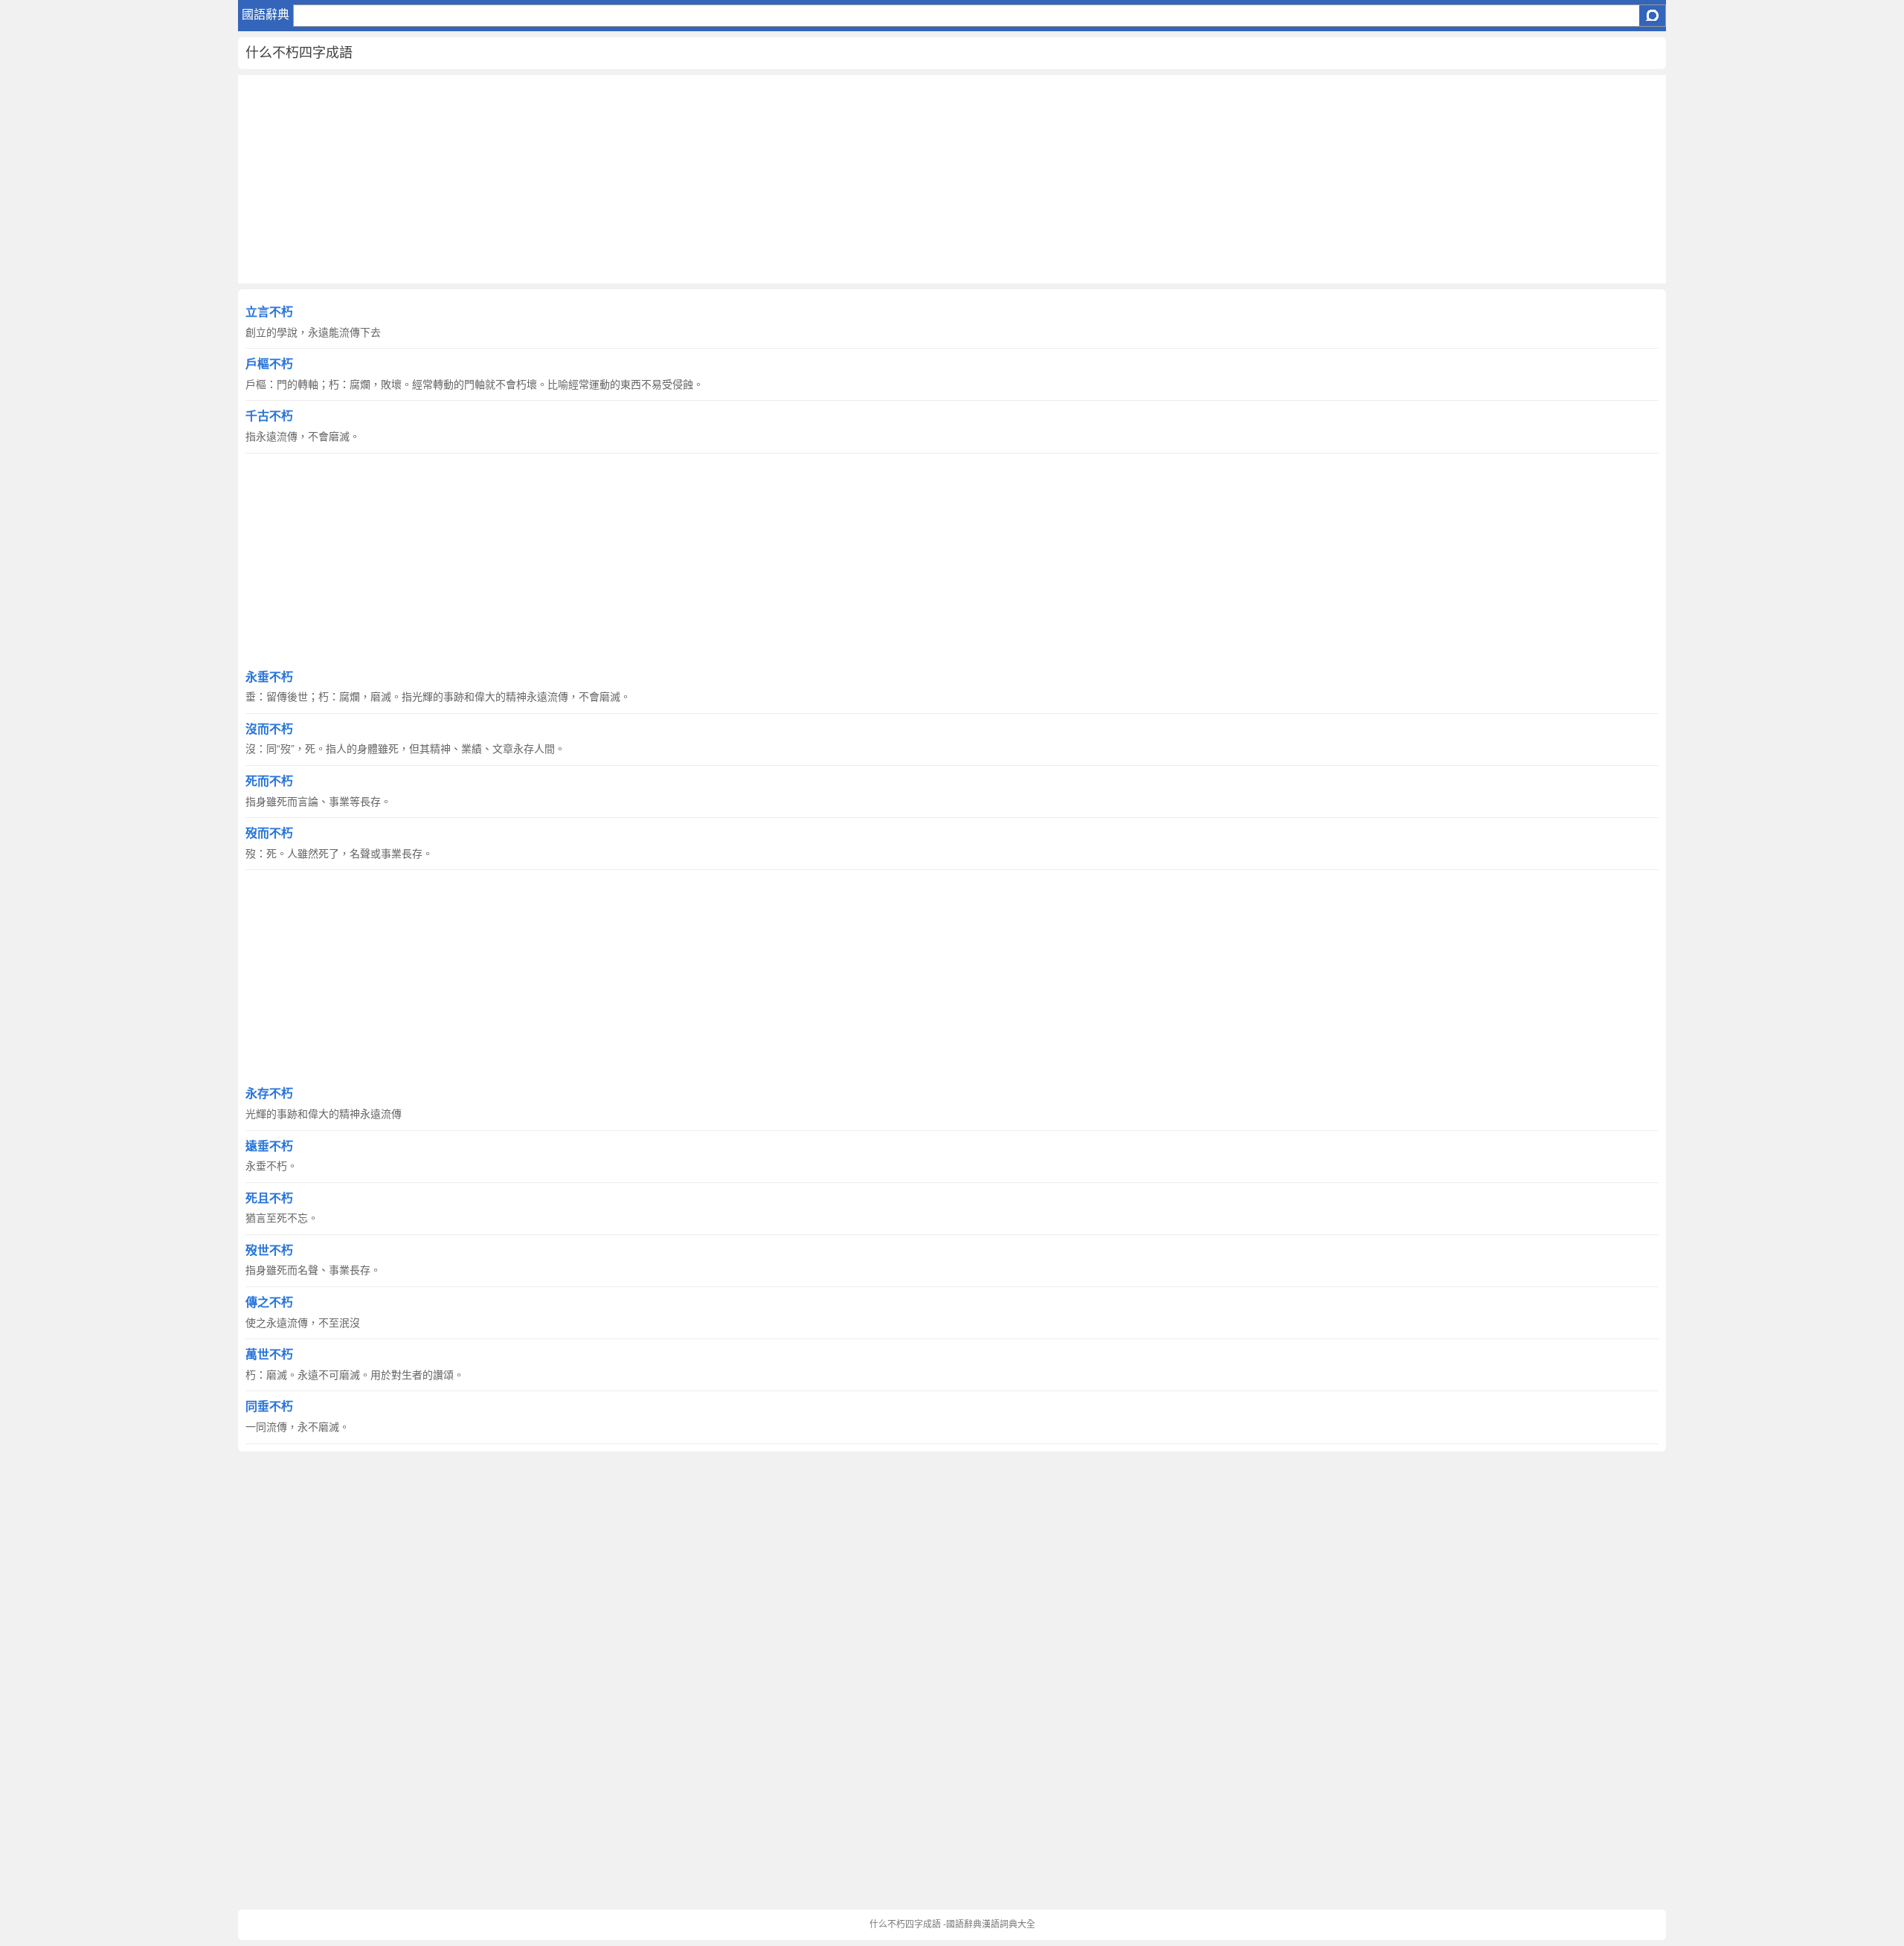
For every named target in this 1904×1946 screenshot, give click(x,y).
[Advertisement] (684, 179)
